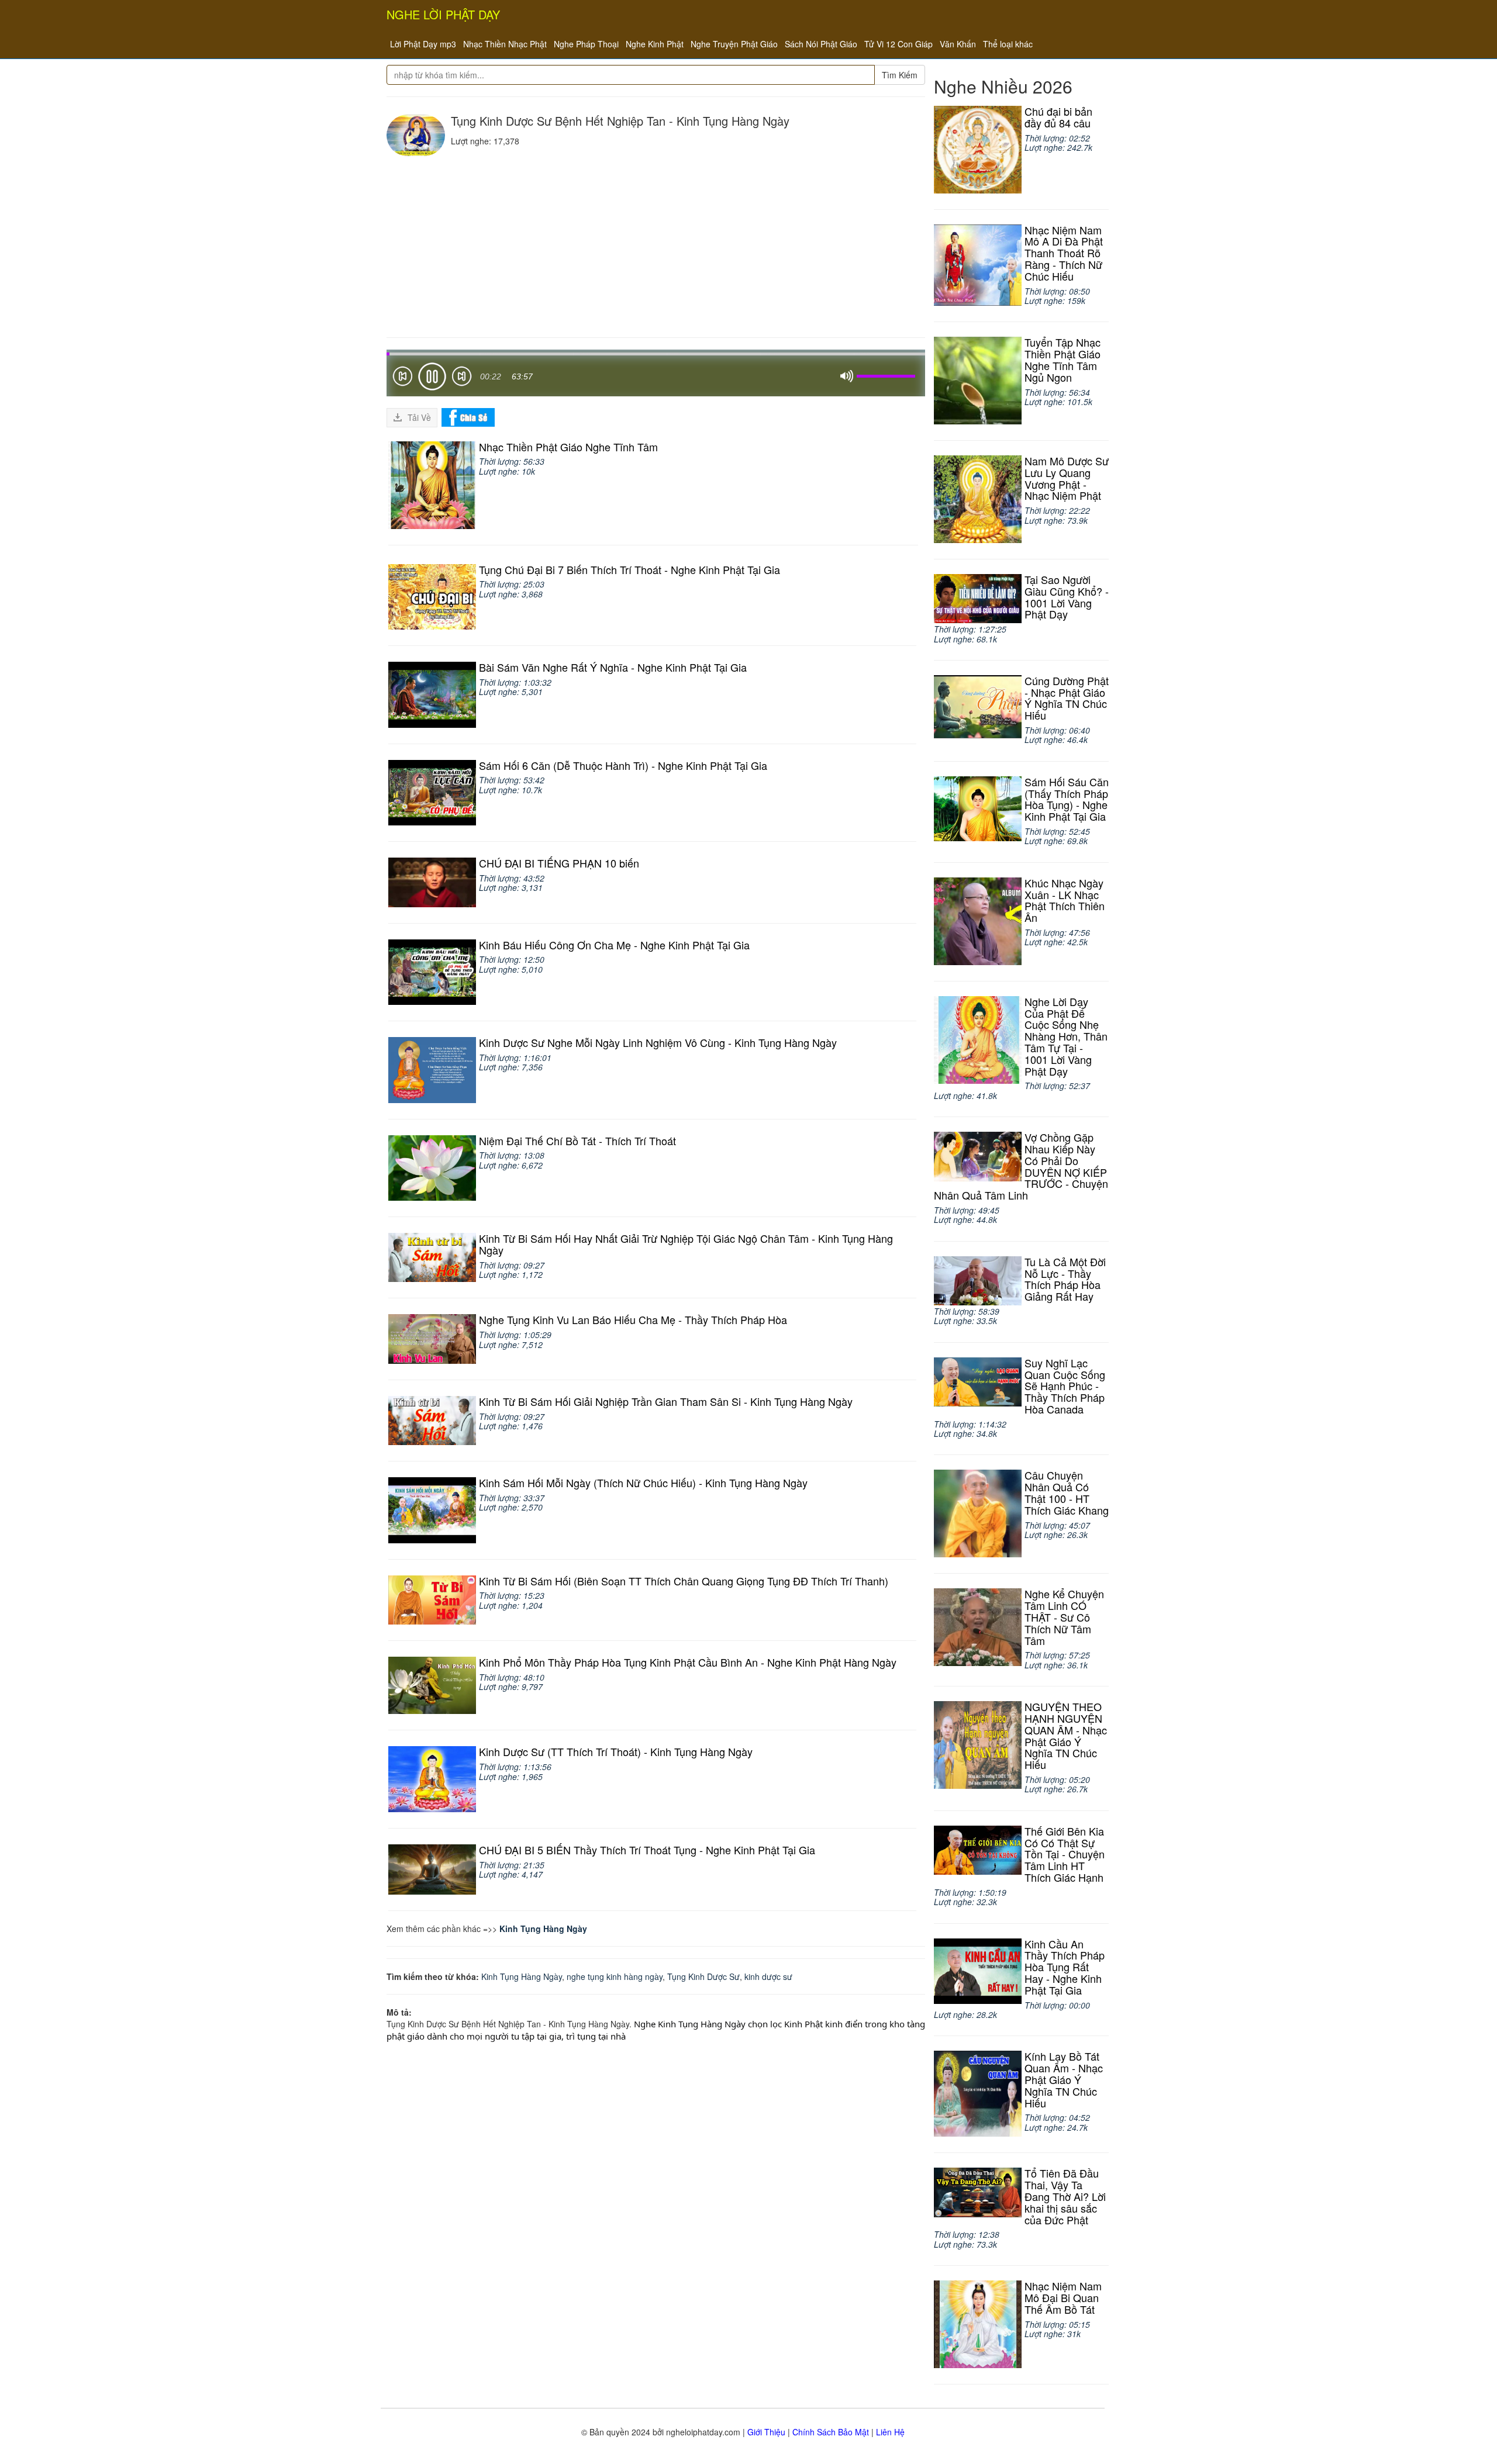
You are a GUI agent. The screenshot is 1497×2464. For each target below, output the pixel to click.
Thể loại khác (1008, 44)
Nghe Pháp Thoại (586, 44)
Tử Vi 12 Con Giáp (898, 44)
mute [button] (847, 376)
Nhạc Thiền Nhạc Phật (505, 44)
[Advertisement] (656, 244)
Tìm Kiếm (900, 75)
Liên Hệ (890, 2432)
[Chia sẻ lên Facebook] (468, 416)
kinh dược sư (768, 1976)
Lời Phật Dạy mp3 (423, 44)
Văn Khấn (958, 44)
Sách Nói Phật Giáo (821, 44)
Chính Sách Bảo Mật (831, 2432)
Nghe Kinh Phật (655, 44)
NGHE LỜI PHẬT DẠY (443, 14)
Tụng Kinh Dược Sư (703, 1976)
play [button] (432, 376)
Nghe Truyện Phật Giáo (734, 44)
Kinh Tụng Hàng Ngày (543, 1929)
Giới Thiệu (766, 2432)
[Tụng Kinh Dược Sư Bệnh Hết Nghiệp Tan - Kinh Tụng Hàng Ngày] (416, 135)
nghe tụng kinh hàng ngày (615, 1976)
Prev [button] (402, 379)
